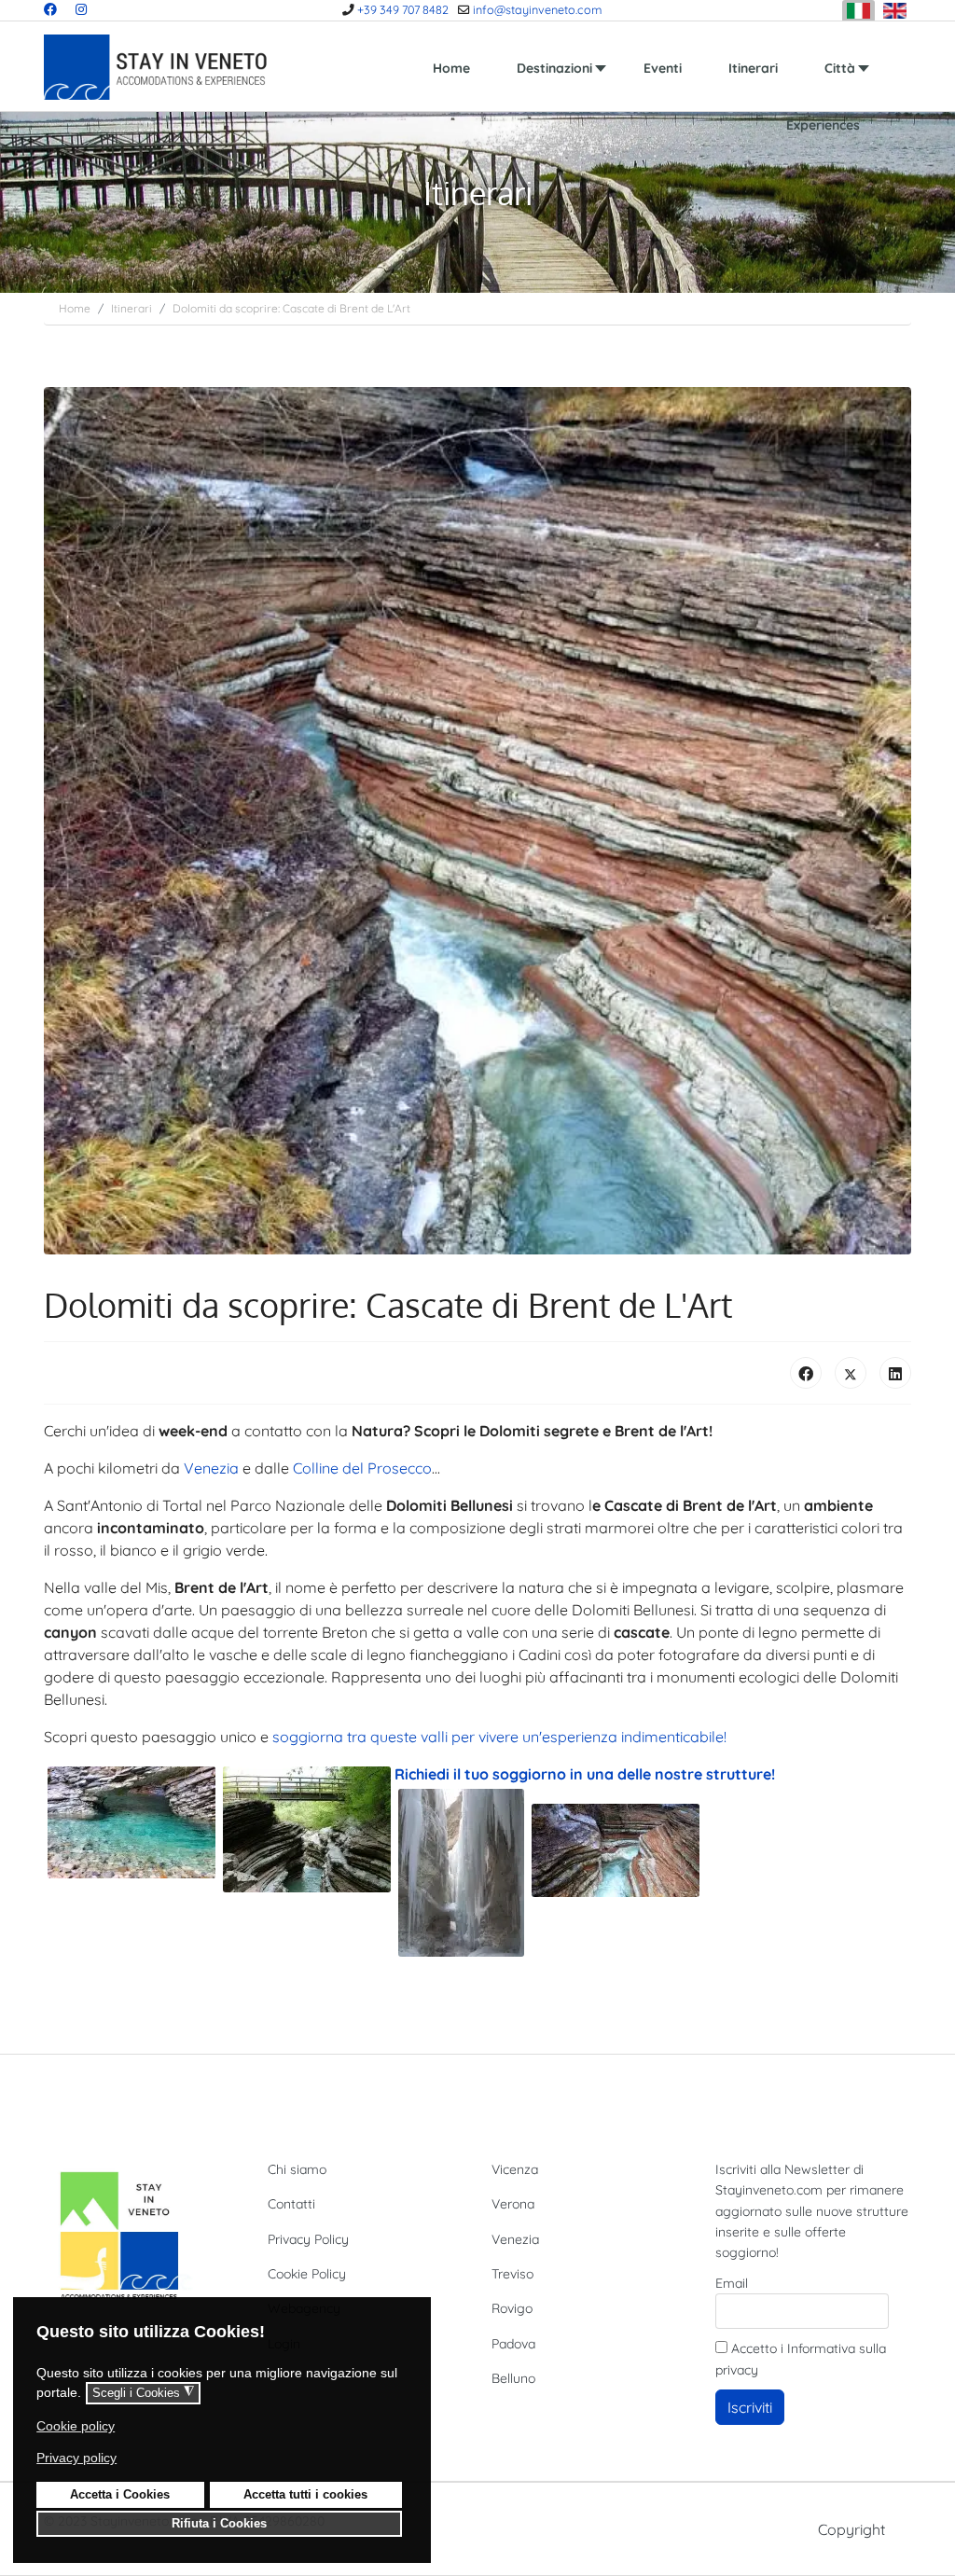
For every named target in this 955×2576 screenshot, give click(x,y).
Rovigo (512, 2308)
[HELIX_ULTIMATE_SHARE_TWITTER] (851, 1373)
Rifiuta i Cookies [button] (219, 2524)
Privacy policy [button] (76, 2458)
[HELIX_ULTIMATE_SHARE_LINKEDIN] (895, 1373)
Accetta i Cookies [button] (120, 2495)
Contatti (291, 2204)
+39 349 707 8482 (403, 9)
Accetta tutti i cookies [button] (305, 2495)
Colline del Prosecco (362, 1468)
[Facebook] (50, 9)
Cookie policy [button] (76, 2426)
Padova (513, 2344)
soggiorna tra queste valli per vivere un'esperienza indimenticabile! (499, 1737)
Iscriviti (750, 2407)
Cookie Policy (307, 2274)
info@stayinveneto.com (537, 9)
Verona (513, 2204)
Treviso (512, 2274)
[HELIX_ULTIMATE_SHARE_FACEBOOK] (806, 1373)
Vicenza (515, 2169)
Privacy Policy (308, 2239)
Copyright (851, 2529)
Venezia (211, 1468)
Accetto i (801, 2359)
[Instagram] (81, 9)
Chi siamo (297, 2169)
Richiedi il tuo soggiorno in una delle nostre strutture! (587, 1774)
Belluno (513, 2378)
